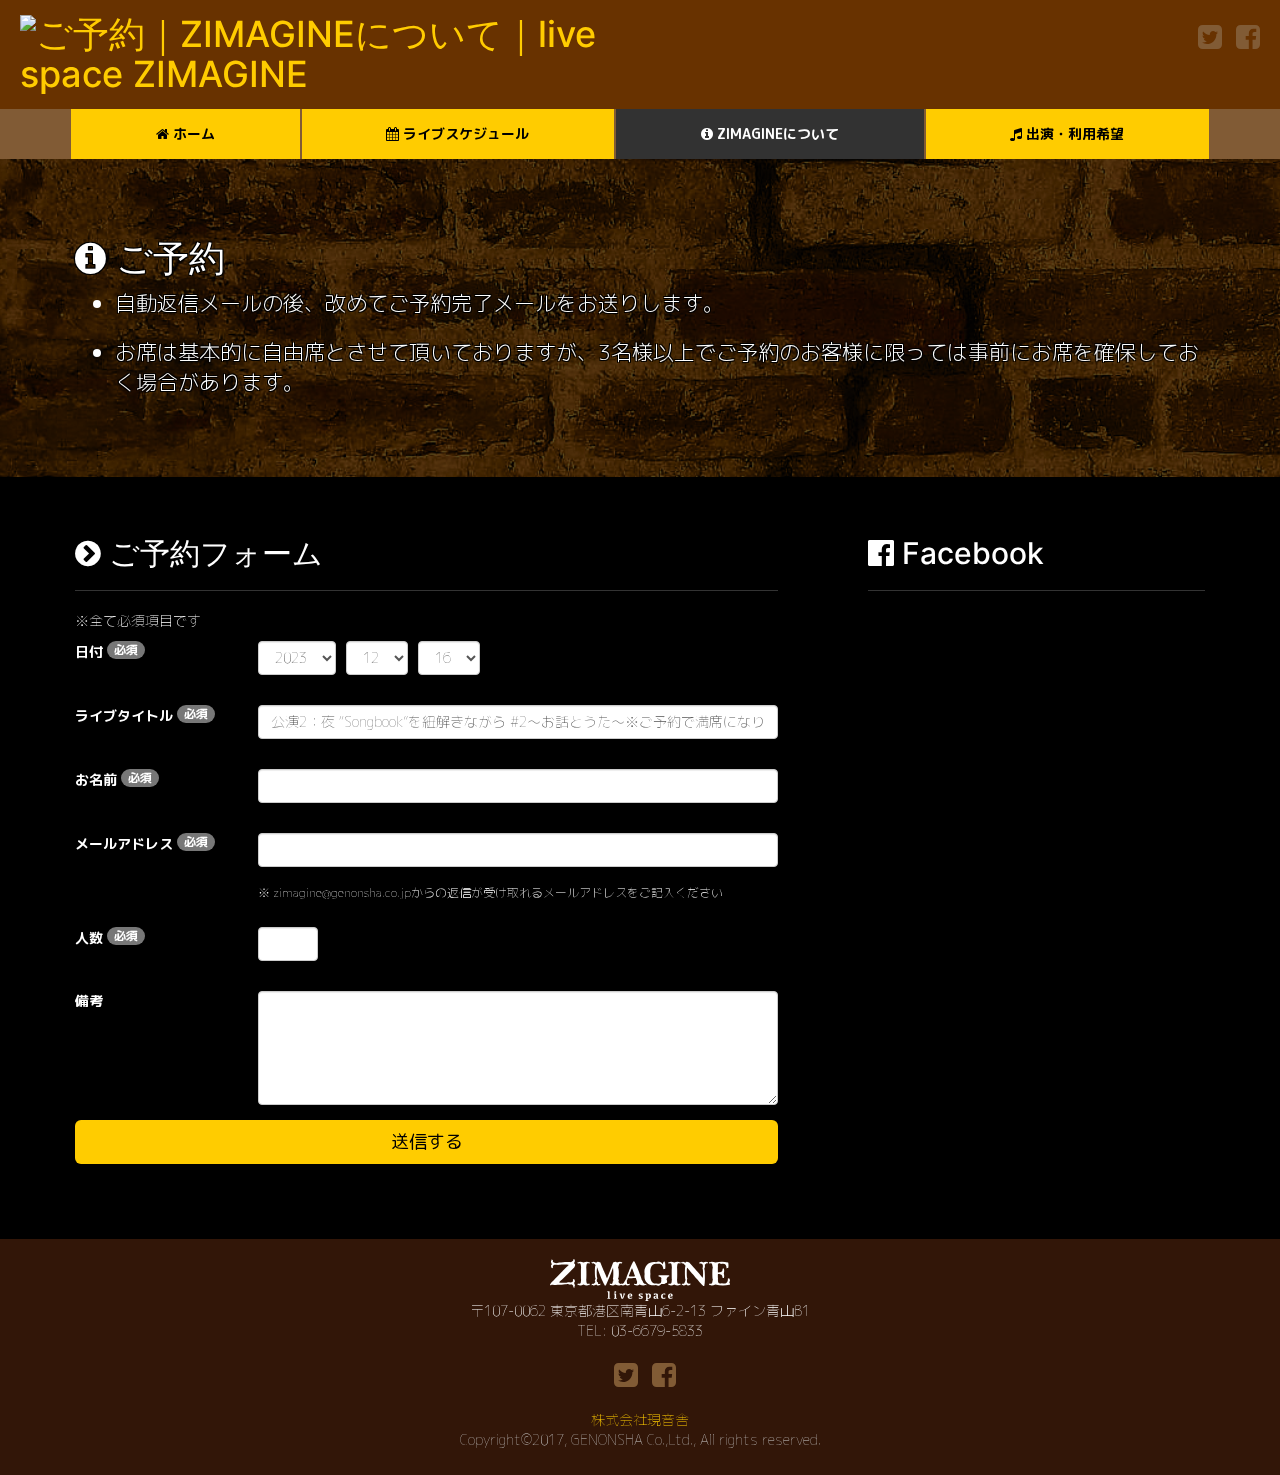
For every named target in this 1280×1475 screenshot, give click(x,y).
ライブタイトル (141, 715)
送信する (427, 1141)
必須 (126, 649)
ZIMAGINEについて (776, 133)
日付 (106, 651)
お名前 (113, 779)
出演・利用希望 (1073, 133)
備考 (89, 1000)
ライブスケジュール (464, 133)
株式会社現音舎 (640, 1419)
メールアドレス (141, 843)
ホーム (192, 133)
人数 (106, 937)
